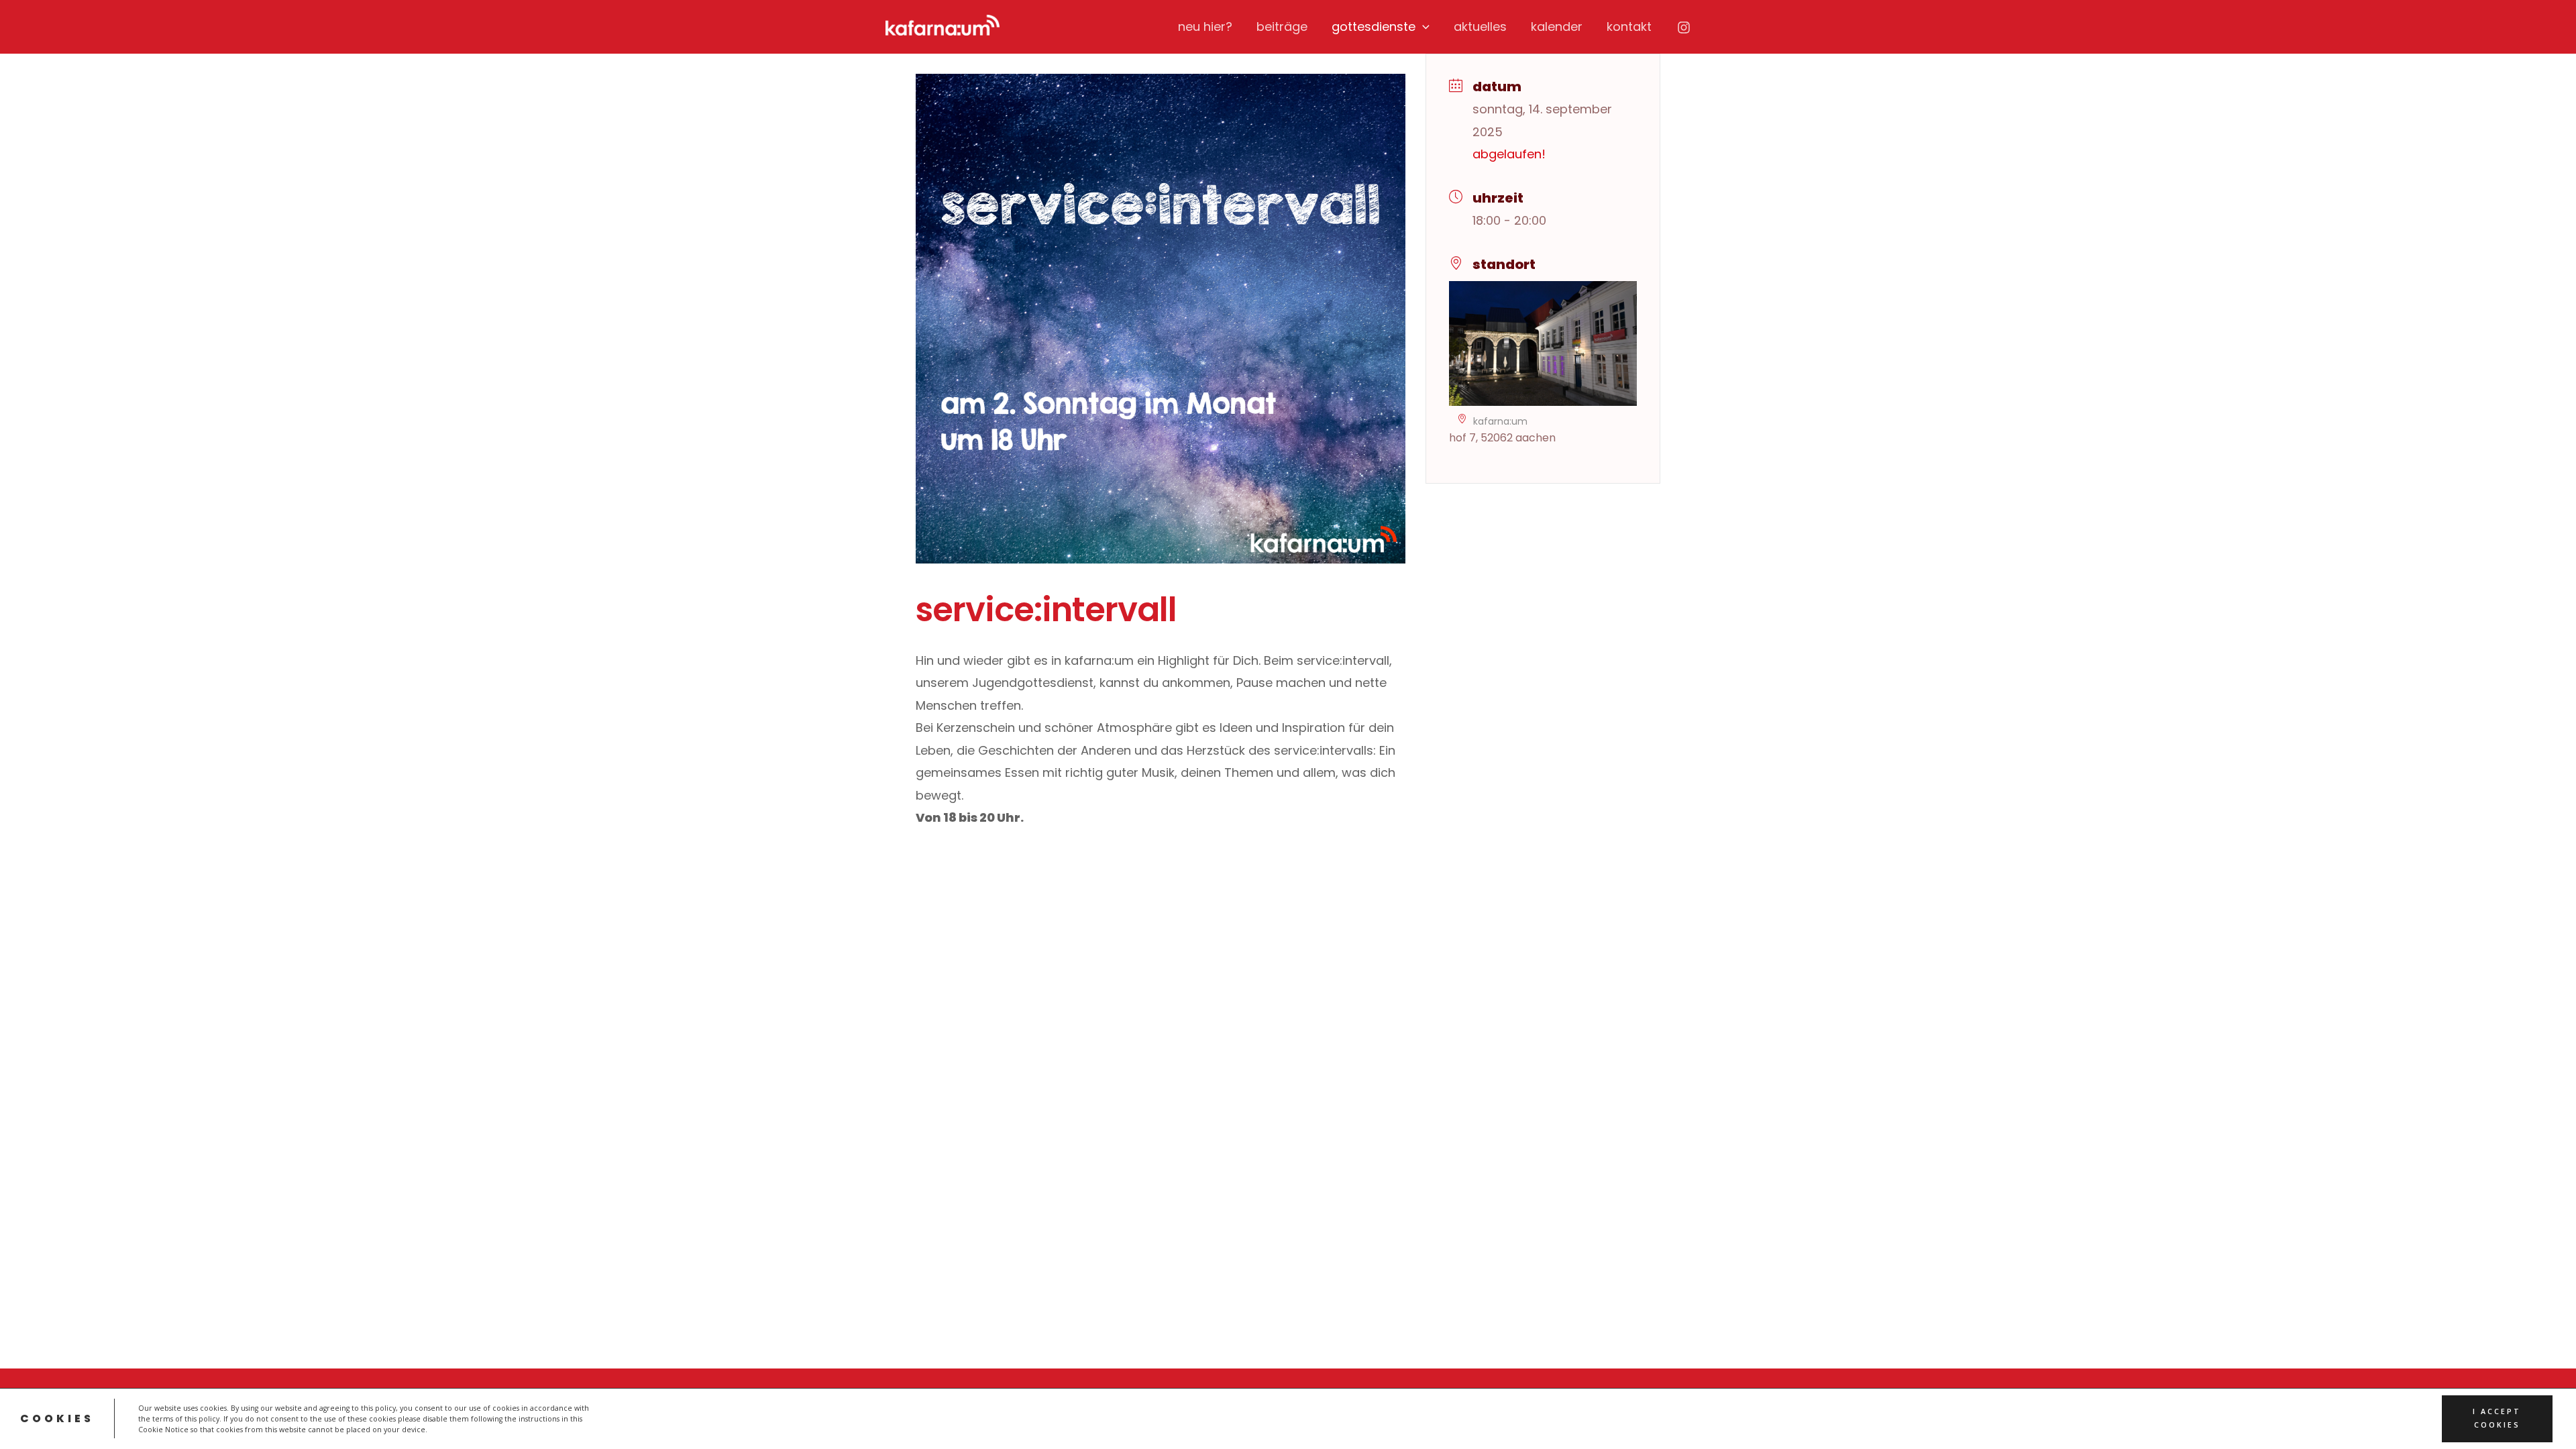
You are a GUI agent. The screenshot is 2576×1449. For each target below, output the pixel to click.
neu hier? (1205, 26)
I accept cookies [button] (2497, 1418)
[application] (1423, 27)
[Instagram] (1684, 28)
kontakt (1629, 26)
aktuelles (1480, 26)
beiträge (1282, 26)
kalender (1557, 26)
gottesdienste (1374, 26)
